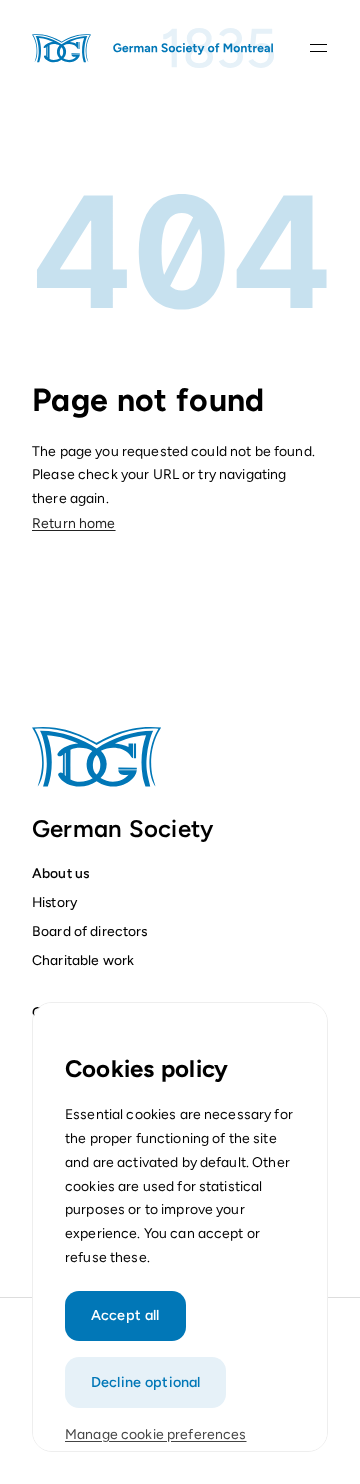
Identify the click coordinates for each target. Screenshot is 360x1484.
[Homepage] (154, 48)
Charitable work (83, 960)
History (54, 902)
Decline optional (145, 1382)
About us (60, 873)
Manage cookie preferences (156, 1434)
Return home (74, 523)
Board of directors (90, 931)
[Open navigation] (318, 47)
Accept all (125, 1315)
